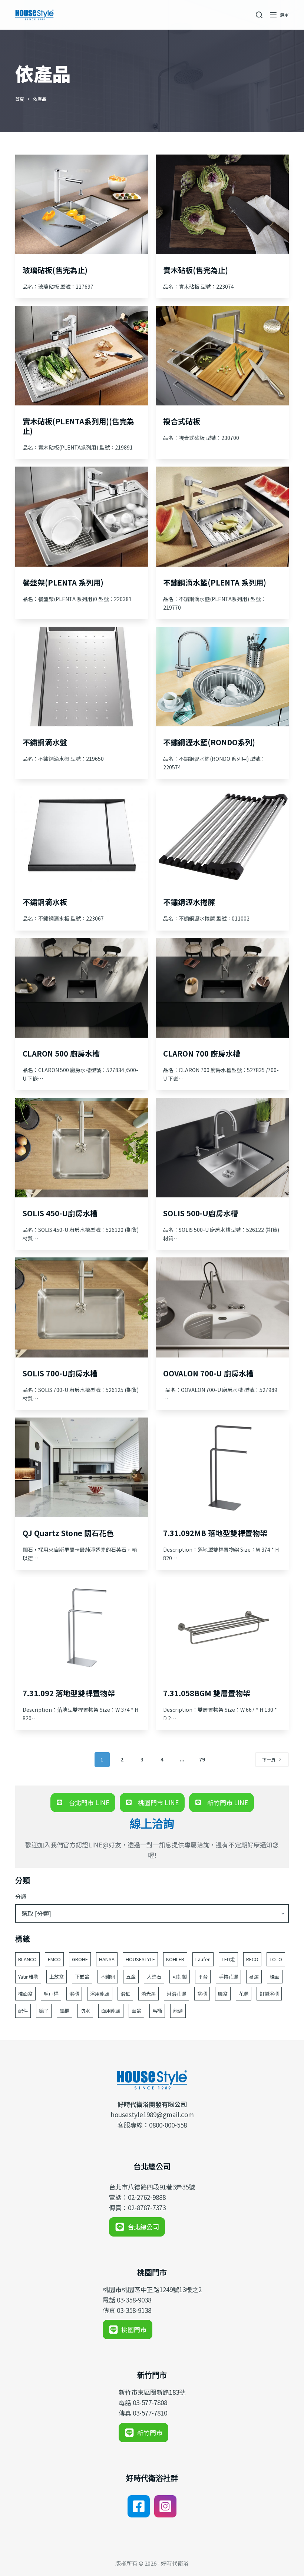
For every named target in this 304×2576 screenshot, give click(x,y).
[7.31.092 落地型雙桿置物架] (82, 1627)
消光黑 (148, 1994)
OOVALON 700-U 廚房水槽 (208, 1373)
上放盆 (57, 1977)
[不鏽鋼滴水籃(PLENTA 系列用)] (222, 516)
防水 (85, 2011)
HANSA (107, 1959)
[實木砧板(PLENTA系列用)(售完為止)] (82, 356)
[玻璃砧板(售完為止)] (82, 204)
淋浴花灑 (176, 1994)
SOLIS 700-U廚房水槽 (60, 1373)
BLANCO (27, 1959)
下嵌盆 (82, 1977)
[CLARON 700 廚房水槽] (222, 988)
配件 (23, 2011)
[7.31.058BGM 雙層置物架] (222, 1627)
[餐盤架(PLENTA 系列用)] (82, 516)
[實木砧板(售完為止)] (222, 204)
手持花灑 (228, 1977)
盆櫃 (202, 1994)
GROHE (80, 1959)
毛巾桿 (51, 1994)
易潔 (254, 1977)
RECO (252, 1959)
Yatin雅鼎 (28, 1977)
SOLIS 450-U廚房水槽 (60, 1213)
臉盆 (223, 1994)
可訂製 (180, 1977)
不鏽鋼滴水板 (45, 902)
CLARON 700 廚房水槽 (202, 1053)
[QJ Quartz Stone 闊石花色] (82, 1467)
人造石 (154, 1977)
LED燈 (228, 1959)
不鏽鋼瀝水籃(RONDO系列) (209, 742)
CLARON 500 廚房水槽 (61, 1053)
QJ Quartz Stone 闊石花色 (68, 1533)
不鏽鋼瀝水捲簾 (189, 902)
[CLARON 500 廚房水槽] (82, 988)
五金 (131, 1977)
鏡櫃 (65, 2011)
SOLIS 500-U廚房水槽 (201, 1213)
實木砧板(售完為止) (196, 270)
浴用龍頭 (100, 1994)
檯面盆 (25, 1994)
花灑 (244, 1994)
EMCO (54, 1959)
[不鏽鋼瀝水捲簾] (222, 836)
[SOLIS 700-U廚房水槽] (82, 1307)
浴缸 (125, 1994)
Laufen (203, 1959)
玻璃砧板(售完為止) (55, 270)
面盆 (136, 2011)
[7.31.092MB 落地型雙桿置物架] (222, 1467)
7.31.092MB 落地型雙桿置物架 (215, 1533)
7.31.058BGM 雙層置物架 (207, 1693)
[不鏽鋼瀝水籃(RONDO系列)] (222, 677)
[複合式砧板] (222, 356)
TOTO (276, 1959)
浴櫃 (74, 1994)
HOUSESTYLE (140, 1959)
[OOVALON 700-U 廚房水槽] (222, 1307)
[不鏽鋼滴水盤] (82, 677)
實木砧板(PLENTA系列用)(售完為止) (78, 426)
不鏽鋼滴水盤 (45, 742)
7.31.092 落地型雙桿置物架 (69, 1693)
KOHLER (175, 1959)
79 (202, 1759)
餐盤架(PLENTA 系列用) (63, 582)
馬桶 (157, 2011)
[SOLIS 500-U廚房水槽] (222, 1148)
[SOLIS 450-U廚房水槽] (82, 1148)
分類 (21, 1897)
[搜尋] (259, 15)
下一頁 (269, 1759)
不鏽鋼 (108, 1977)
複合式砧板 (182, 421)
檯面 (275, 1977)
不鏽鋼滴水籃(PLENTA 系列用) (215, 582)
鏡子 (44, 2011)
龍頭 (178, 2011)
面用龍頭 (111, 2011)
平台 (203, 1977)
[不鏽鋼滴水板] (82, 836)
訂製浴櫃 (269, 1994)
